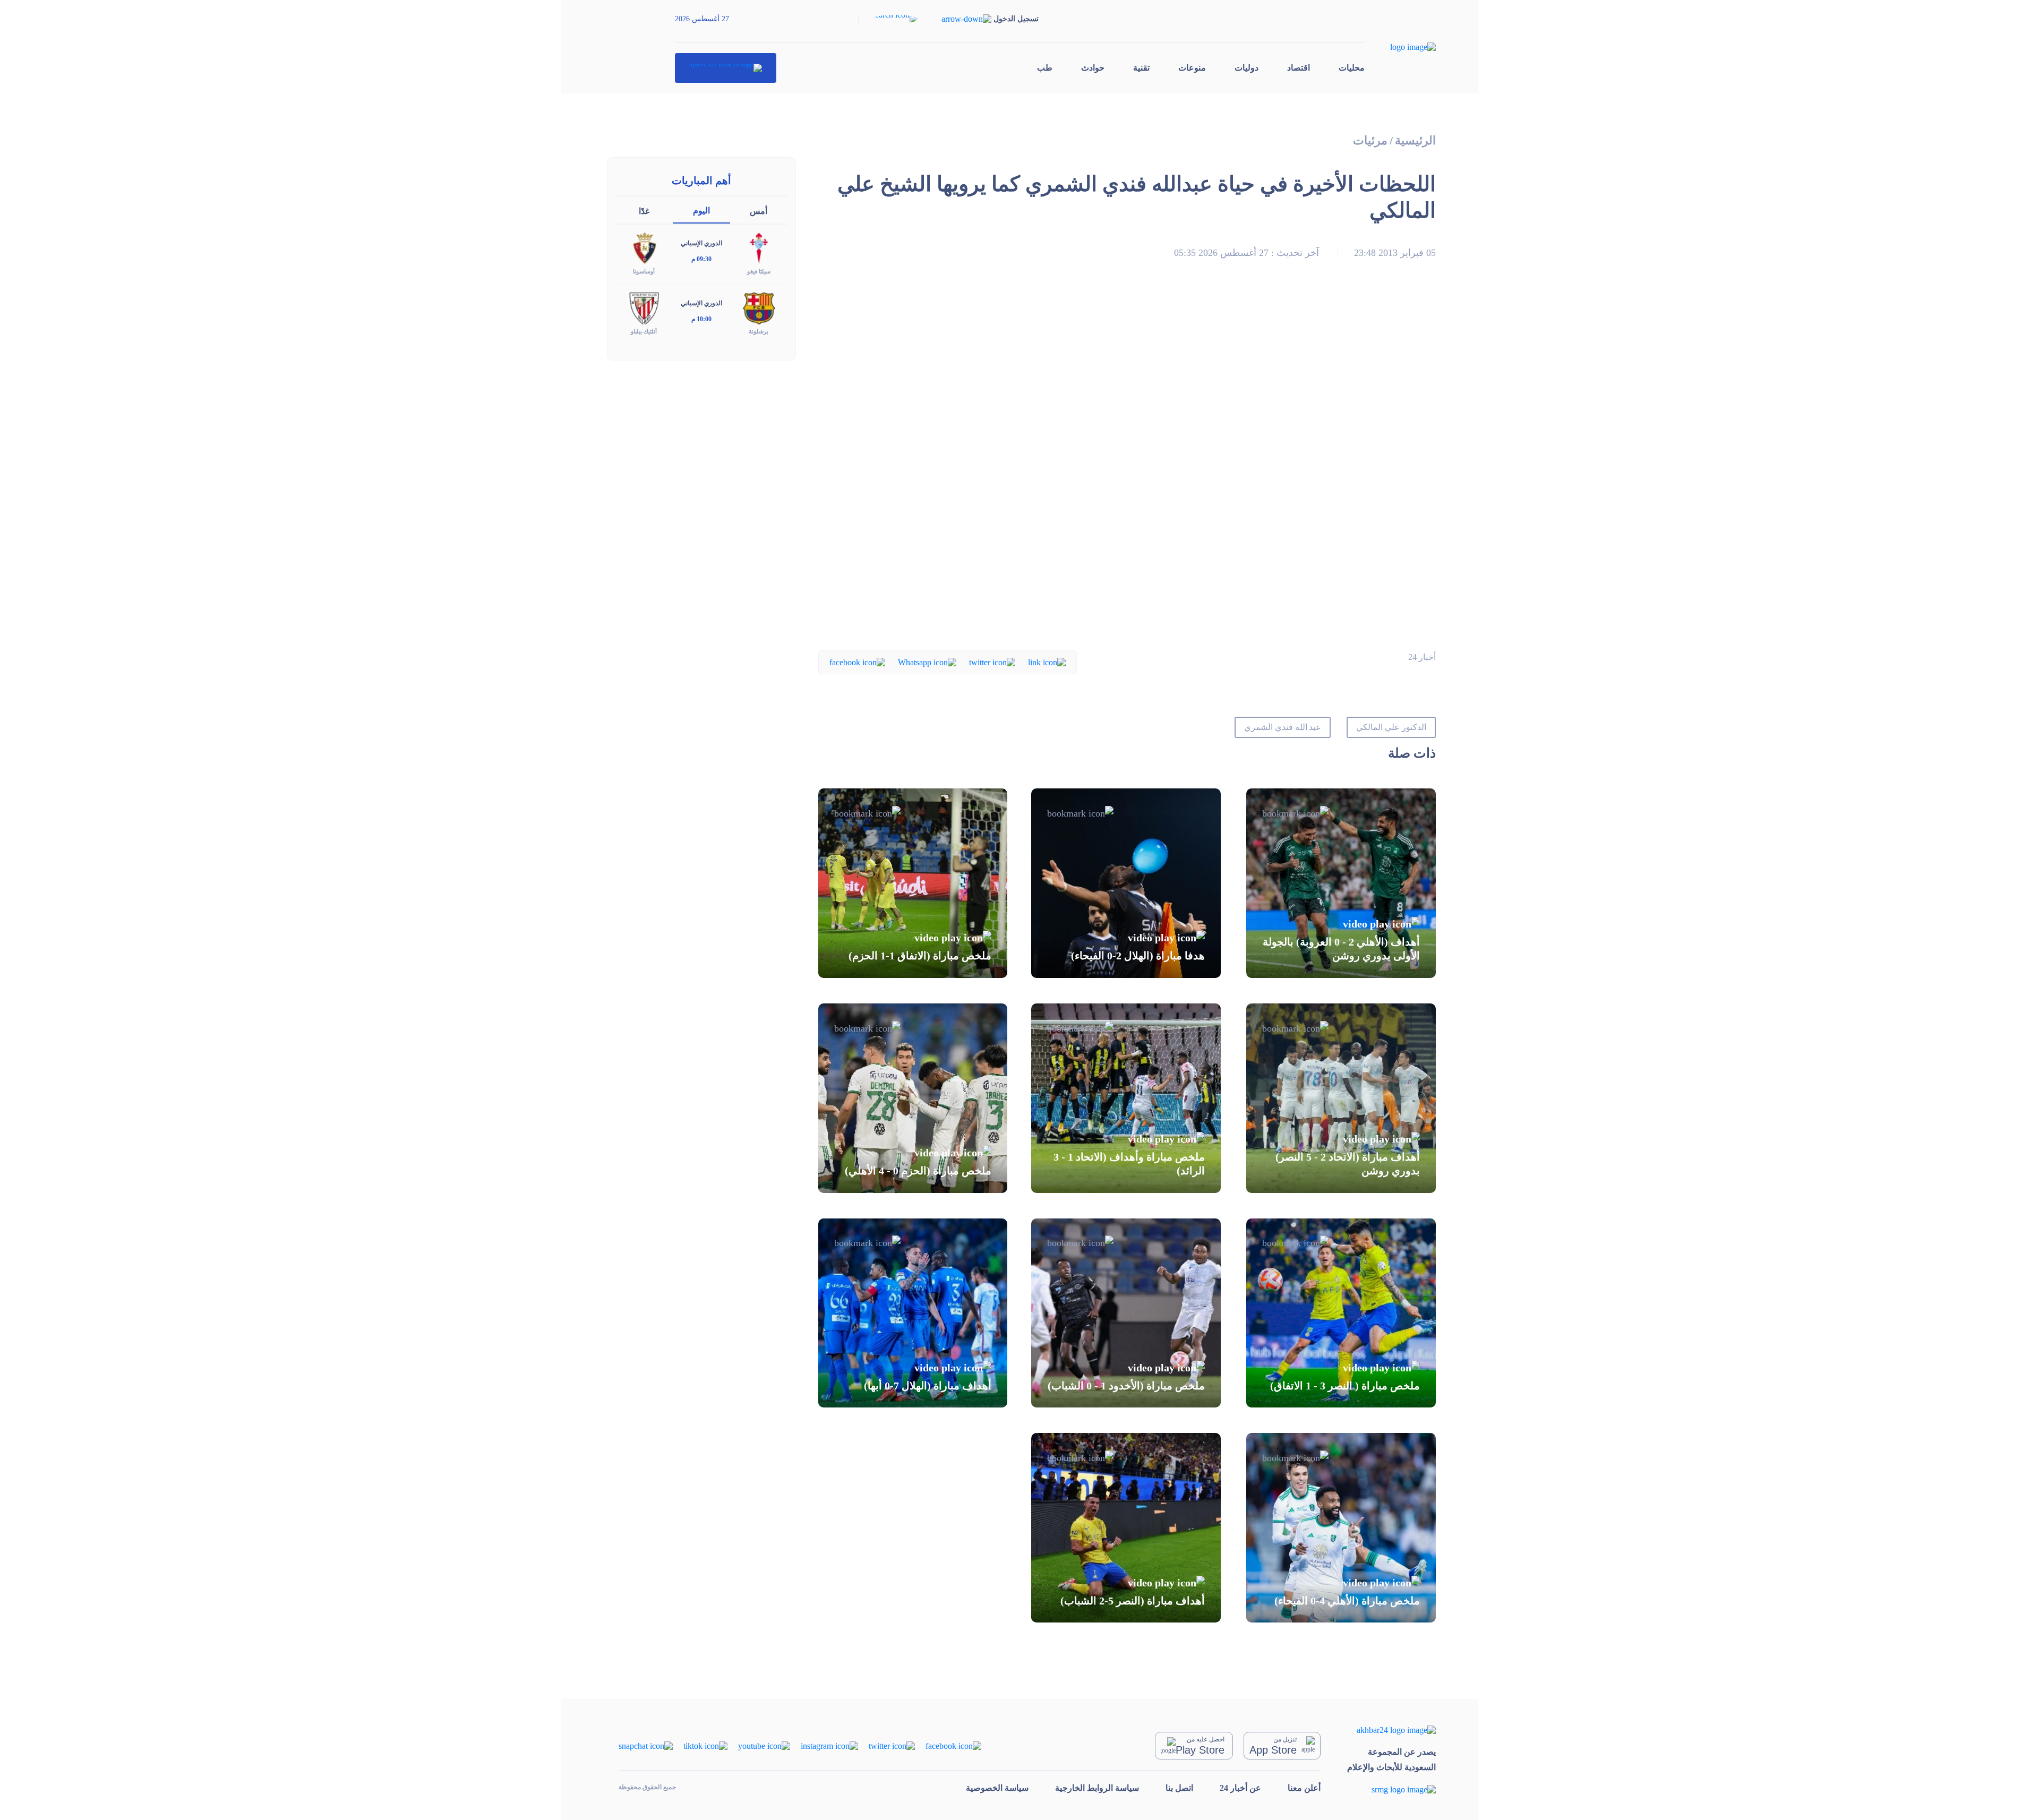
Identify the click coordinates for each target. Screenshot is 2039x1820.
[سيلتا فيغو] (759, 248)
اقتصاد (1299, 68)
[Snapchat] (646, 1745)
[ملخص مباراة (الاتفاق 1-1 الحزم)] (913, 883)
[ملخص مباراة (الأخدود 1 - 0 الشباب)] (1126, 1313)
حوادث (1093, 68)
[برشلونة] (759, 308)
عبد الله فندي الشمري (1283, 727)
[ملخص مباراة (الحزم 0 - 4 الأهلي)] (913, 1098)
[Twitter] (992, 662)
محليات (1352, 68)
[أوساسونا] (644, 248)
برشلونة (759, 331)
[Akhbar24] (1391, 1729)
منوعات (1192, 68)
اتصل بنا (1179, 1788)
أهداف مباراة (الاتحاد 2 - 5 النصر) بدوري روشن (1348, 1164)
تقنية (1141, 68)
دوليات (1246, 68)
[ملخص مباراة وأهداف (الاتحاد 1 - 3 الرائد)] (1126, 1098)
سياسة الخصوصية (997, 1788)
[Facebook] (857, 662)
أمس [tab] (759, 211)
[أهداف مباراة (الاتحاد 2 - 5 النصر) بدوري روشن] (1341, 1098)
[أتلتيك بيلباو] (644, 308)
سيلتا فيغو (759, 271)
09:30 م (701, 259)
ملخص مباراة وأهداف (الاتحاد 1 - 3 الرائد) (1129, 1164)
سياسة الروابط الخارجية (1097, 1788)
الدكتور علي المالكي (1391, 727)
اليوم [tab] (701, 211)
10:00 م (701, 319)
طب (1045, 68)
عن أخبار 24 (1240, 1788)
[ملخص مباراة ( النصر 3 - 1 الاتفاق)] (1341, 1313)
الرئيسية (1415, 140)
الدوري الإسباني (701, 243)
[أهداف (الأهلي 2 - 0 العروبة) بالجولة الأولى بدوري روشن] (1341, 883)
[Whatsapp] (927, 662)
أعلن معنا (1304, 1788)
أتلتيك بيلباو (644, 331)
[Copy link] (1047, 662)
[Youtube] (764, 1745)
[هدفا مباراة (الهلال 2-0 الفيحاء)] (1126, 883)
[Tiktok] (705, 1745)
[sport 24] (726, 68)
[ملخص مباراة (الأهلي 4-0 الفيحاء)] (1341, 1528)
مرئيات (1370, 140)
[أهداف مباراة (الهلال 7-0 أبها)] (913, 1313)
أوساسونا (644, 271)
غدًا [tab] (644, 211)
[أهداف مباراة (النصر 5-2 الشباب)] (1126, 1528)
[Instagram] (829, 1745)
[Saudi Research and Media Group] (1391, 1789)
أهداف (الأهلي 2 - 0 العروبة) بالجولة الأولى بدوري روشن (1341, 949)
